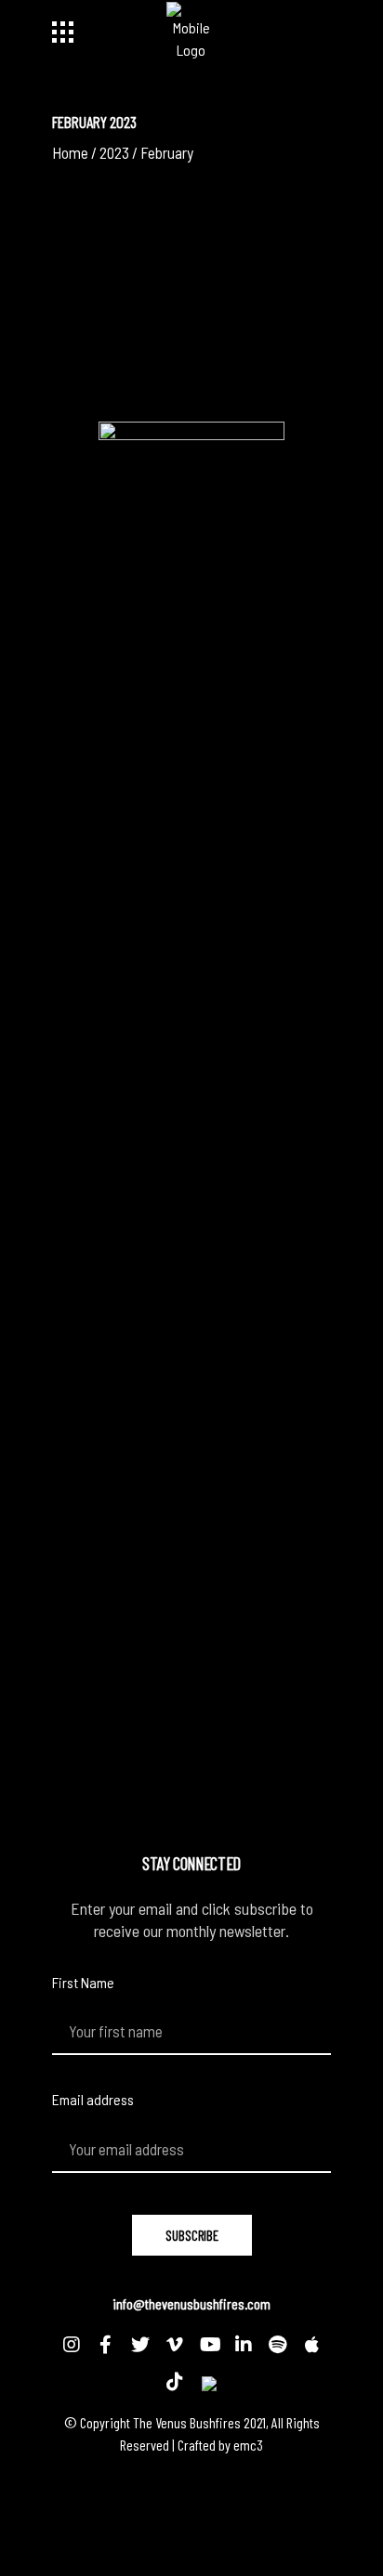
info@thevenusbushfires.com (191, 2303)
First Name (83, 1982)
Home (70, 152)
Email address (93, 2099)
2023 (114, 152)
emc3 (248, 2445)
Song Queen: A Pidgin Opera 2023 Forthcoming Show (175, 229)
